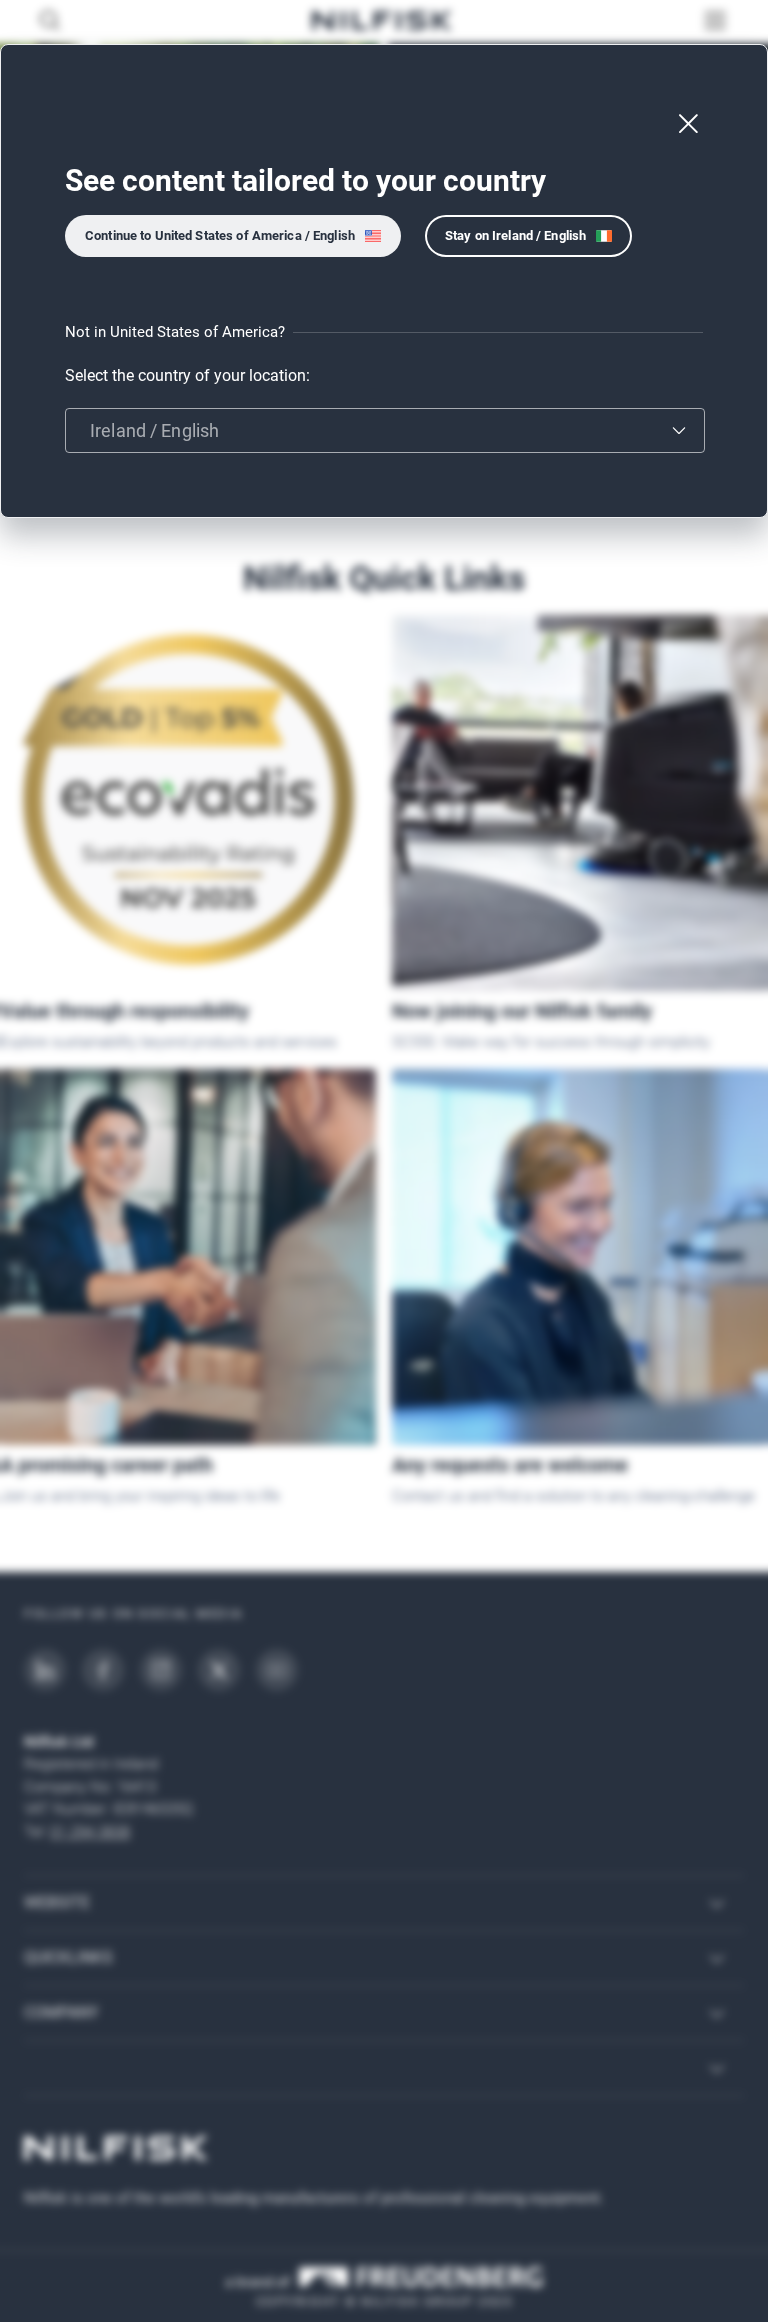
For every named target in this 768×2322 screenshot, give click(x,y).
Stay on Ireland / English (515, 235)
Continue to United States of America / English (220, 235)
